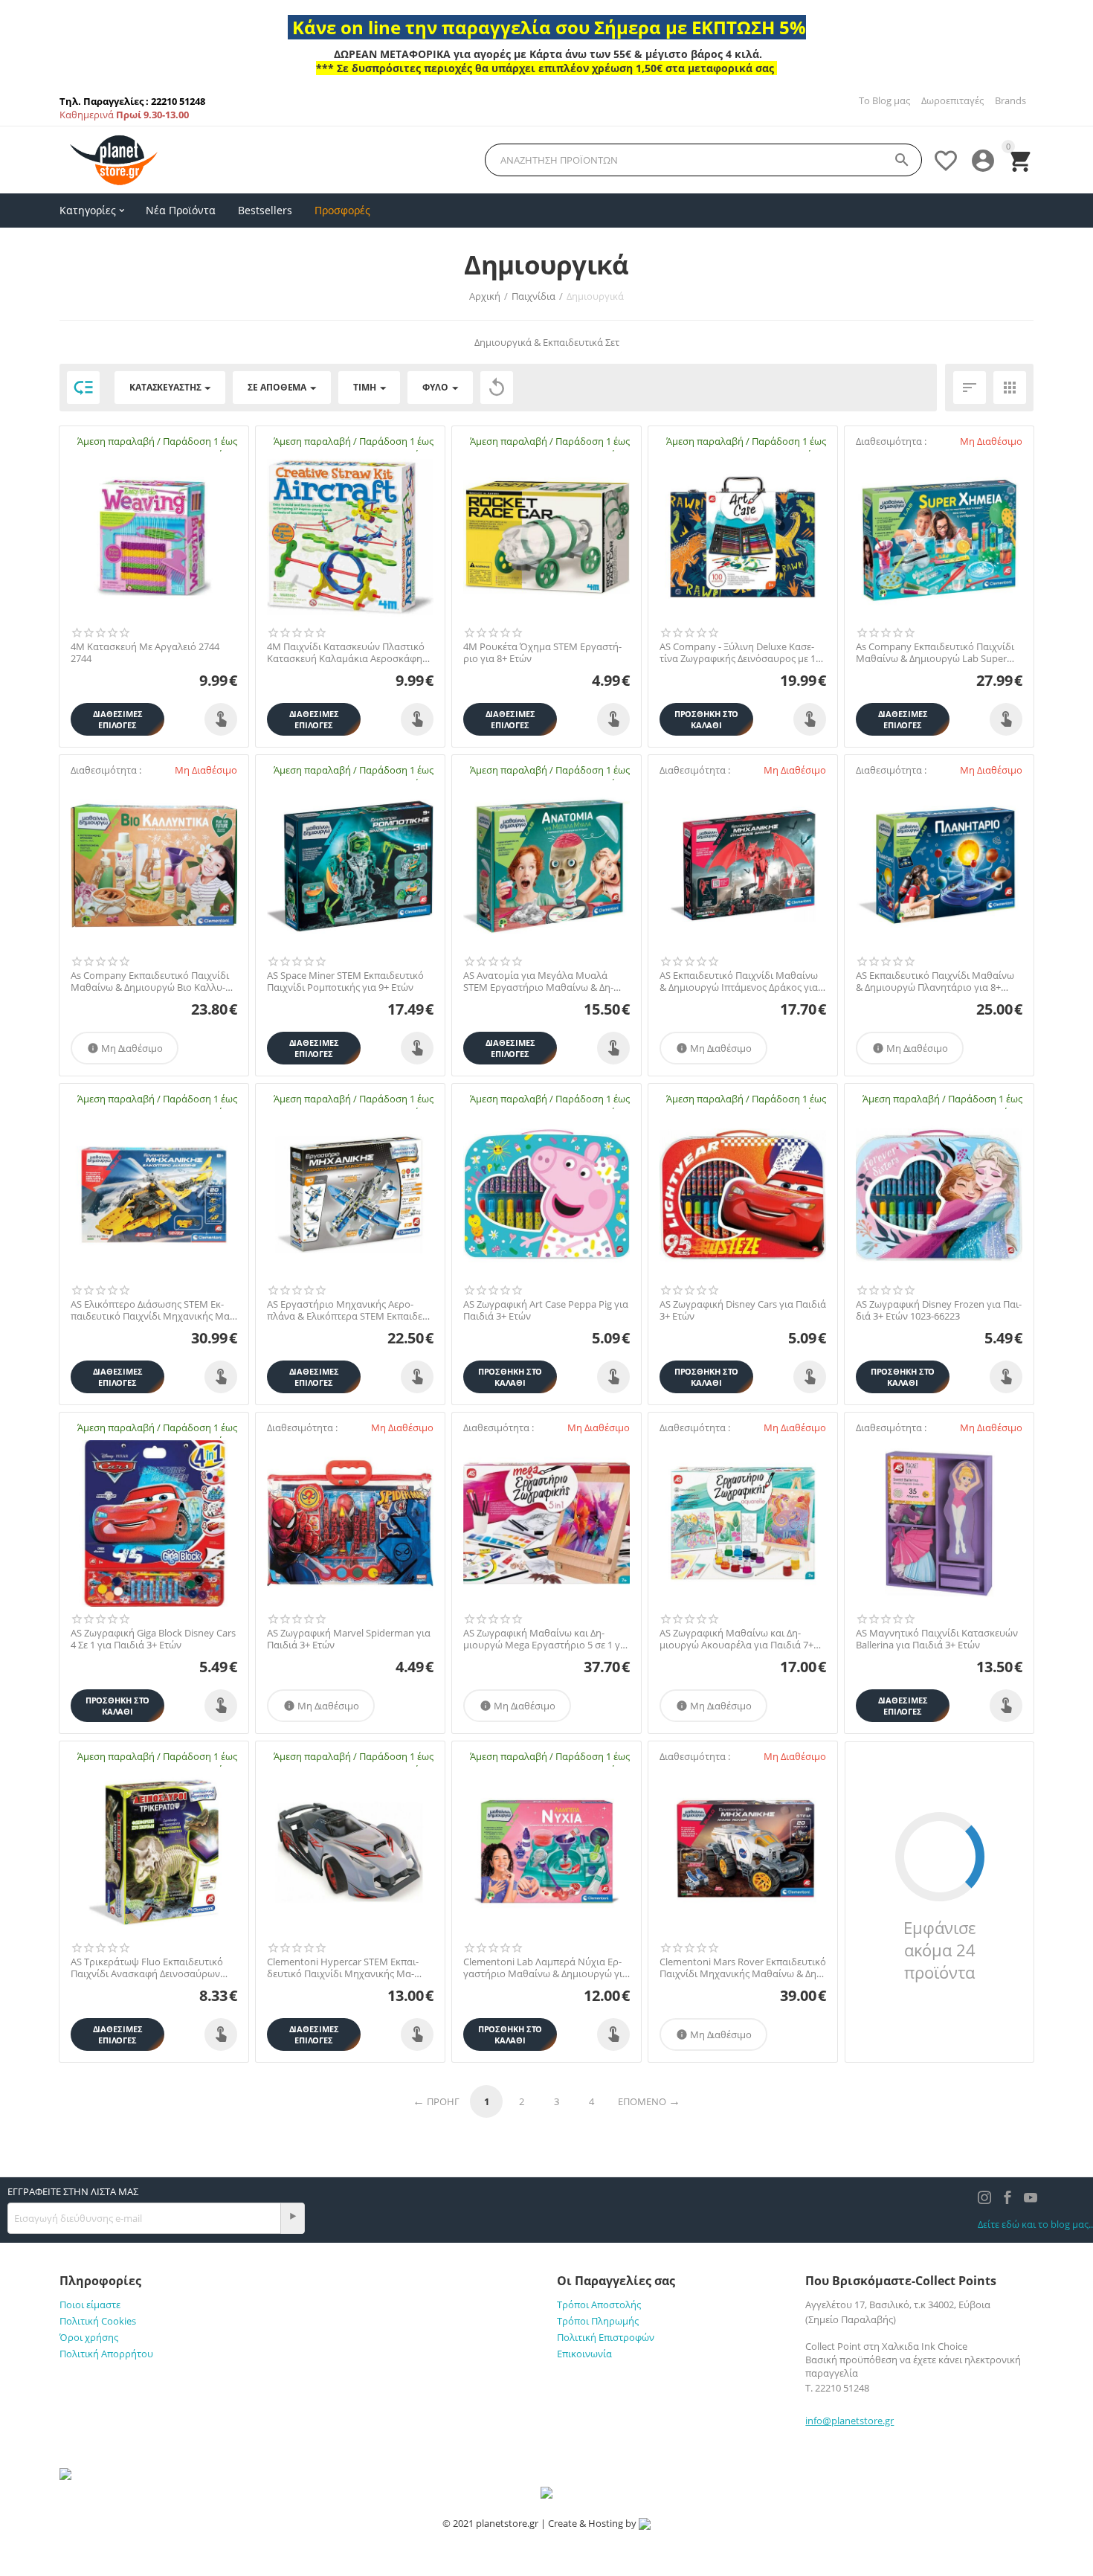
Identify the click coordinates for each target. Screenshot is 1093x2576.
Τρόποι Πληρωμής (598, 2321)
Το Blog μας (884, 100)
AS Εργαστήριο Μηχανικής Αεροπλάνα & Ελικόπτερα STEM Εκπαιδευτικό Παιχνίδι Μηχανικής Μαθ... (349, 1310)
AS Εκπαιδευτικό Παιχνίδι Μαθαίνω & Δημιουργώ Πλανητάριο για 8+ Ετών (935, 982)
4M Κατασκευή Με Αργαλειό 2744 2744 (145, 653)
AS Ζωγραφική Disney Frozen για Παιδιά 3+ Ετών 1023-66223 (939, 1310)
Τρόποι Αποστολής (599, 2304)
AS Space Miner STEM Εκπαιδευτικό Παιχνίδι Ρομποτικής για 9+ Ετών (345, 982)
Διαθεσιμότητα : (891, 441)
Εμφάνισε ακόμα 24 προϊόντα (939, 1950)
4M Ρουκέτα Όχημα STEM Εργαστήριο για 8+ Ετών (542, 653)
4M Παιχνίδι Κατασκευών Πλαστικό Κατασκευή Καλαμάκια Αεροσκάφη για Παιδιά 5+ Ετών (346, 653)
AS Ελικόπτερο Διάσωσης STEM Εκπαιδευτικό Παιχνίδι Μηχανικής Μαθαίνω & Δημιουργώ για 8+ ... (152, 1310)
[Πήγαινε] (292, 2219)
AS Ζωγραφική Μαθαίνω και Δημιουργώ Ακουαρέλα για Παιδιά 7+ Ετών (736, 1639)
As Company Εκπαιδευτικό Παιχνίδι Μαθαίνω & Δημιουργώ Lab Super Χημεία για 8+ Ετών (935, 653)
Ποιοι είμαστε (90, 2304)
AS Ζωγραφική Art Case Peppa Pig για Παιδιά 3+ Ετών (546, 1310)
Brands (1010, 100)
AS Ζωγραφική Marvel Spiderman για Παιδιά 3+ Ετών (349, 1639)
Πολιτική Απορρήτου (106, 2354)
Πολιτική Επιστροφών (606, 2337)
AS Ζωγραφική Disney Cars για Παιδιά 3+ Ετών (743, 1310)
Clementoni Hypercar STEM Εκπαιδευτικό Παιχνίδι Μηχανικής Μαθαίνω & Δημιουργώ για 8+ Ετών (343, 1968)
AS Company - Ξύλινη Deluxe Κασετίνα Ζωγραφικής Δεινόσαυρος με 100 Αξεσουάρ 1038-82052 (743, 653)
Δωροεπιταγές (952, 100)
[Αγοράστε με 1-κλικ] (221, 719)
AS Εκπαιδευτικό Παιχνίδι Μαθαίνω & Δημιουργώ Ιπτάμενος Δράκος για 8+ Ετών (739, 982)
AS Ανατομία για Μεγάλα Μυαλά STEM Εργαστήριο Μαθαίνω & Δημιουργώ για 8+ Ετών (538, 982)
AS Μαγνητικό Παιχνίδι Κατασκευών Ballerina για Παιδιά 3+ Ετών (937, 1639)
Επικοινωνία (584, 2354)
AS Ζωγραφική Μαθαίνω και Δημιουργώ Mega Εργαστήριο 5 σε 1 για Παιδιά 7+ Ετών (546, 1639)
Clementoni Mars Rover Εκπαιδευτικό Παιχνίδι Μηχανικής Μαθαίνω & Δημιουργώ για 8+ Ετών (743, 1968)
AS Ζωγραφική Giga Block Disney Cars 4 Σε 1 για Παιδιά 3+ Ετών (153, 1639)
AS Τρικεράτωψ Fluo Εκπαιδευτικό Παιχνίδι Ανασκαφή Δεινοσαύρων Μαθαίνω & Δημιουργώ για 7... (147, 1968)
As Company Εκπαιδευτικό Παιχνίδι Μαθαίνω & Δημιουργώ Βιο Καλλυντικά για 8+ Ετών (150, 982)
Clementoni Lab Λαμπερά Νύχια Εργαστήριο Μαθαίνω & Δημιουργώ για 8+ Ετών (546, 1968)
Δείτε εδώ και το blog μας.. (1035, 2224)
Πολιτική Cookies (98, 2321)
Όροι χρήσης (89, 2337)
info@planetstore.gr (849, 2421)
